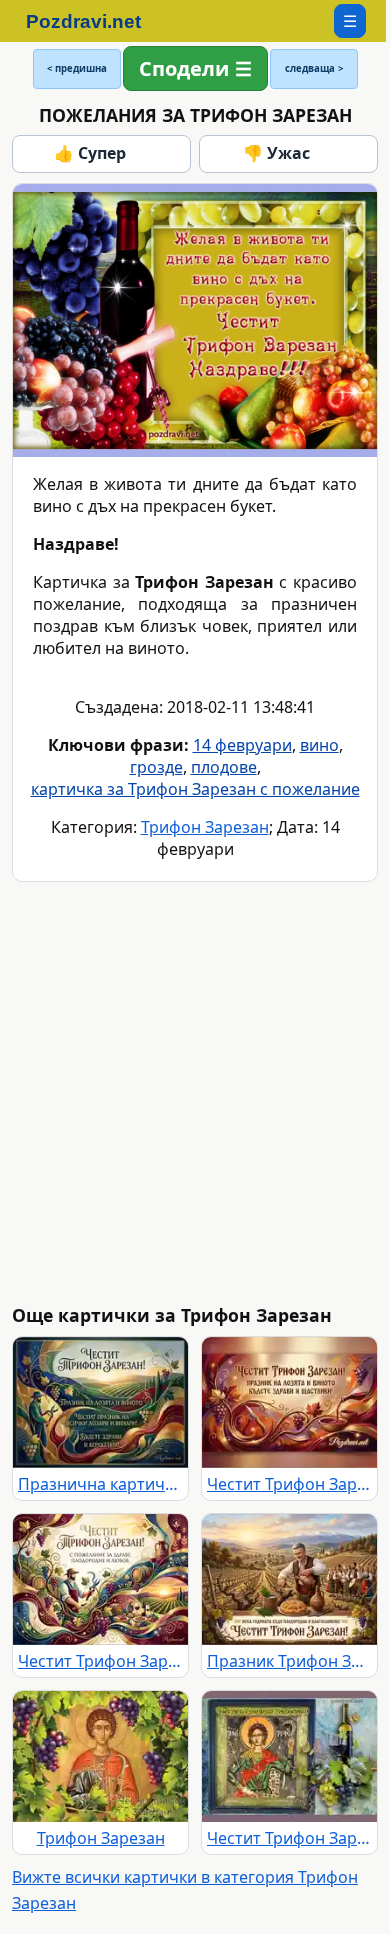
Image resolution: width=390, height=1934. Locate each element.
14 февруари (242, 745)
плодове (224, 767)
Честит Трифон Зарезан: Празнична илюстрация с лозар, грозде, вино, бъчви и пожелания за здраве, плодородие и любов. (100, 1661)
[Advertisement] (195, 1093)
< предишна (77, 68)
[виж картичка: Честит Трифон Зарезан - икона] (289, 1756)
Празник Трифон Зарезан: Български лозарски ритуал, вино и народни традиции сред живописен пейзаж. (289, 1661)
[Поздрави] (93, 21)
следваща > (314, 68)
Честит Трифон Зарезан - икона (289, 1838)
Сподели (184, 68)
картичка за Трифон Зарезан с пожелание (195, 789)
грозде (156, 767)
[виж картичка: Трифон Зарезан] (100, 1756)
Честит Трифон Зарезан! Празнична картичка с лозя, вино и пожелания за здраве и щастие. (289, 1484)
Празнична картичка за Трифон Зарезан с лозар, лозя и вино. (100, 1484)
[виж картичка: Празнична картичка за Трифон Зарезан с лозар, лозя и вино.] (100, 1402)
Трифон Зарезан (205, 827)
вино (319, 745)
